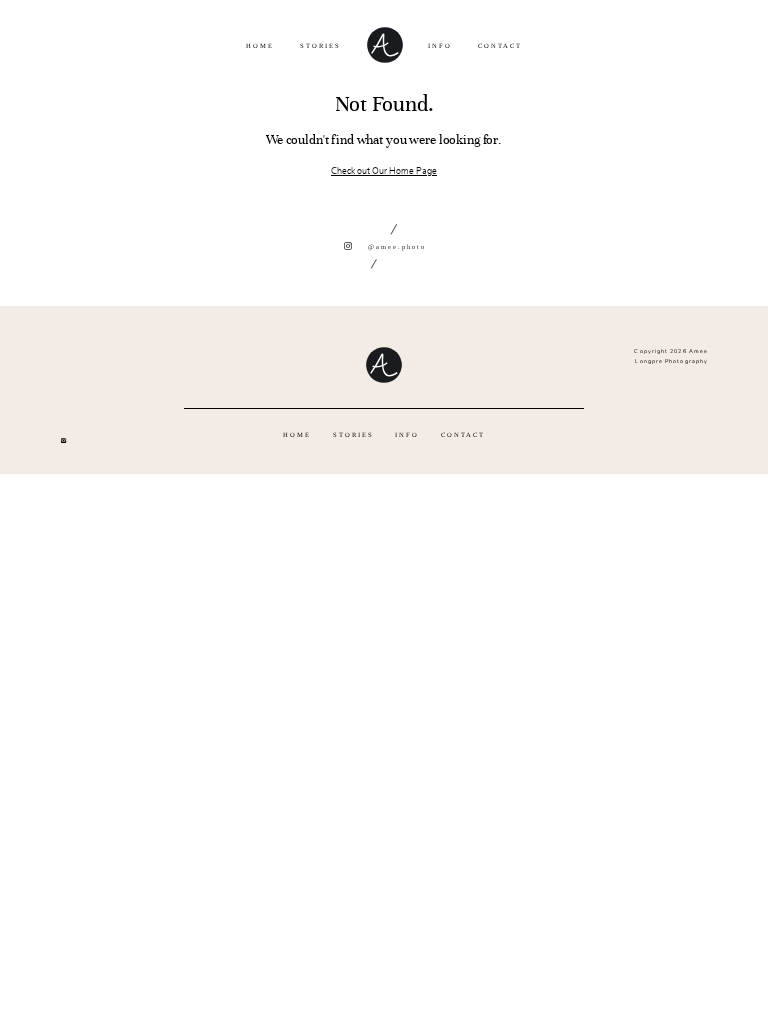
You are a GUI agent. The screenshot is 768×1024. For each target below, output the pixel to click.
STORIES (320, 45)
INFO (440, 45)
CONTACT (500, 45)
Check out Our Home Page (384, 171)
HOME (260, 45)
